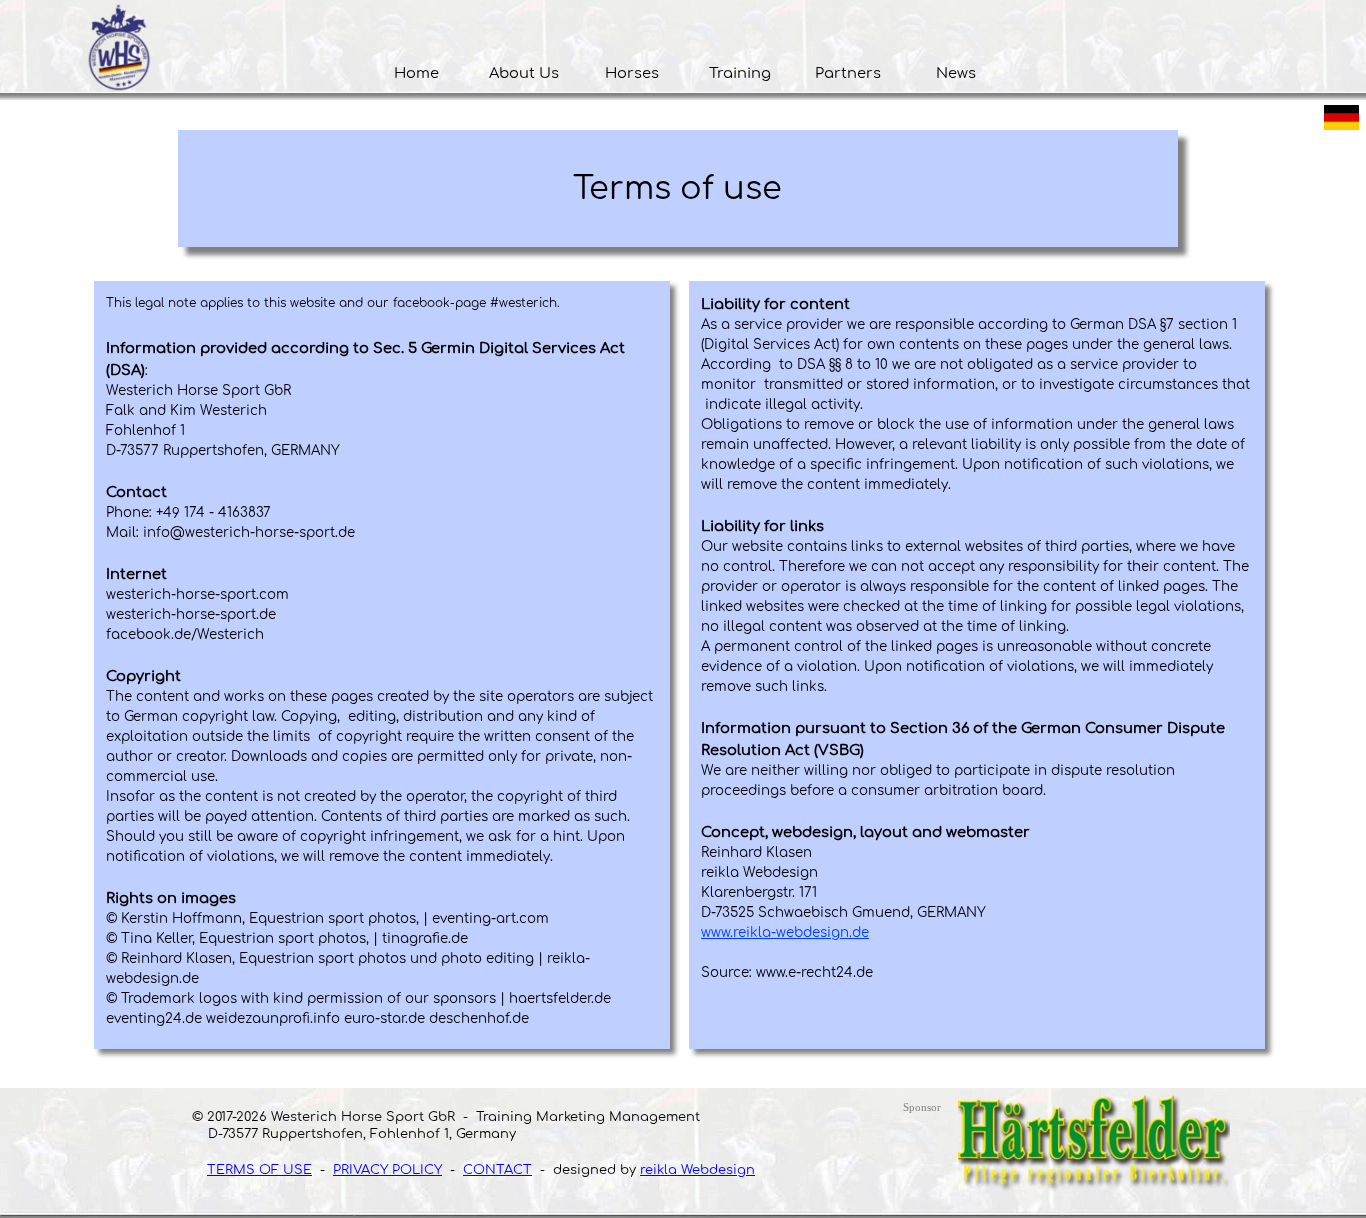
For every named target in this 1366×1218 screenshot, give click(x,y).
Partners (848, 73)
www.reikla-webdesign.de (785, 932)
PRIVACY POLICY (387, 1170)
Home (416, 73)
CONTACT (497, 1170)
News (956, 73)
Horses (632, 73)
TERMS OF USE (259, 1170)
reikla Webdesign (697, 1170)
